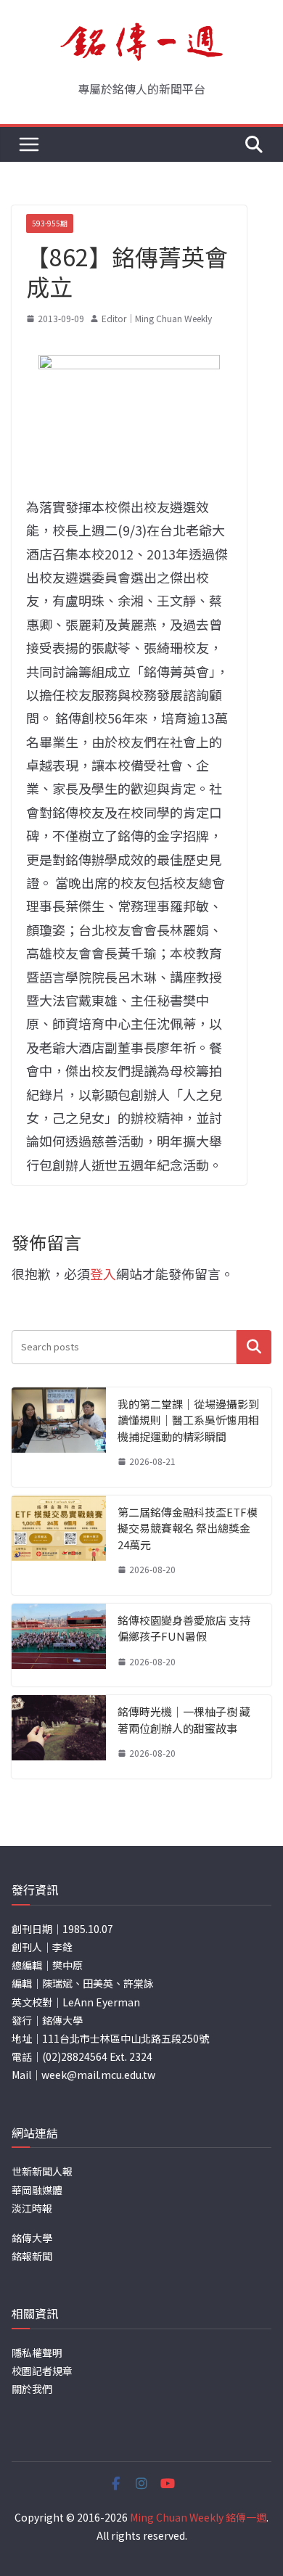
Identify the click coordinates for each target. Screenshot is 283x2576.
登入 (103, 1273)
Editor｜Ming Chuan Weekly (157, 318)
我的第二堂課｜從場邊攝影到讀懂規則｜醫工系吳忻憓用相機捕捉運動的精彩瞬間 (188, 1420)
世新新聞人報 (42, 2171)
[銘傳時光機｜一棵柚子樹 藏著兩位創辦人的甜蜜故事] (59, 1737)
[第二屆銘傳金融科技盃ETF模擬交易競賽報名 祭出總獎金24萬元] (59, 1545)
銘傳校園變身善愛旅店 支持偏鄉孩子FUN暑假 (184, 1628)
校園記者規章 (42, 2371)
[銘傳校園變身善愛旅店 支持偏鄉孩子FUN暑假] (59, 1645)
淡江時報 (32, 2208)
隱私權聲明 (37, 2353)
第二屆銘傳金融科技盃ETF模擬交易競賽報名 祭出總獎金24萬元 (188, 1528)
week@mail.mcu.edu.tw (98, 2075)
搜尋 (254, 1347)
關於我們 (32, 2389)
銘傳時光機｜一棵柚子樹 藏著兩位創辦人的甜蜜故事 (184, 1720)
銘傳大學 (32, 2238)
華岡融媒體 (37, 2190)
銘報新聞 (32, 2256)
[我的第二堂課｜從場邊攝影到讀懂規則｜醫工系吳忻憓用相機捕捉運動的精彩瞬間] (59, 1437)
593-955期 (50, 223)
